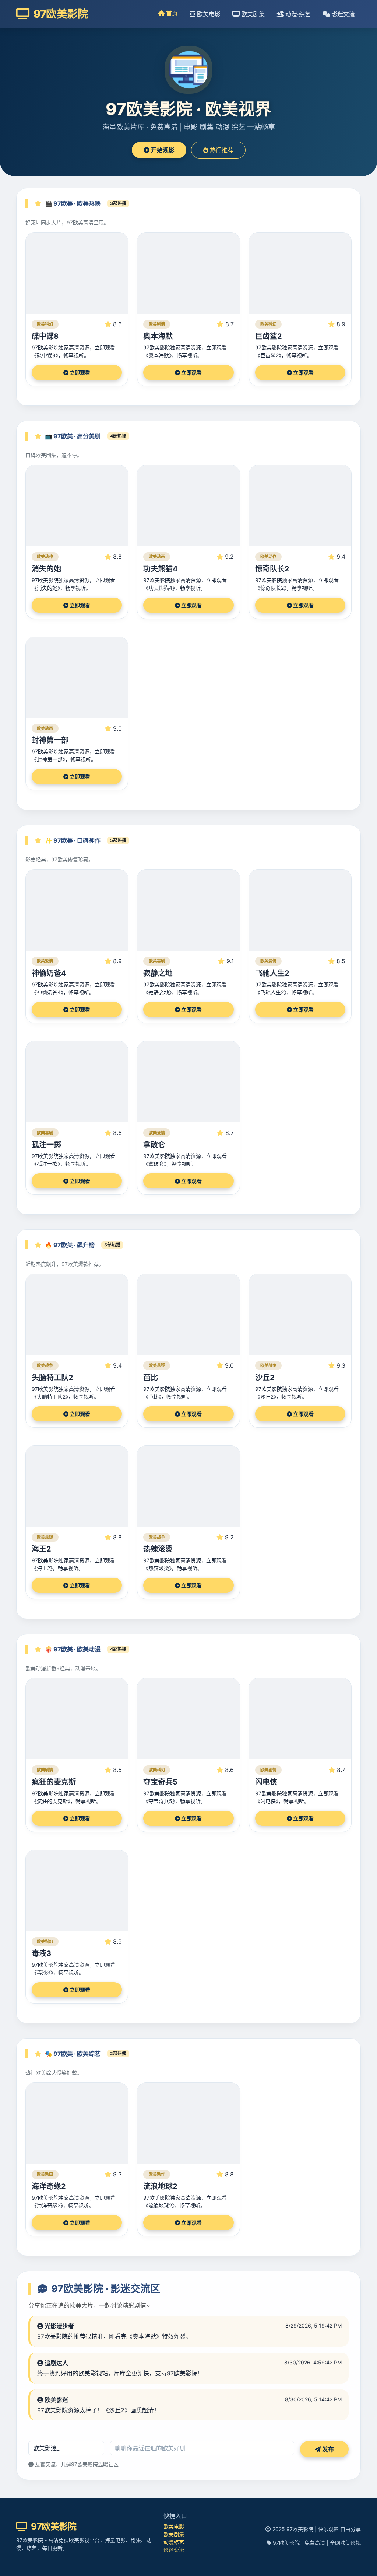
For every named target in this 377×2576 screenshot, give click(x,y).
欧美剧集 (252, 14)
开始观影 (162, 150)
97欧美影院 (60, 14)
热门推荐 (221, 150)
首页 (171, 13)
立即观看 (79, 373)
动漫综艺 (174, 2542)
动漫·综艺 (297, 14)
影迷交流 (342, 14)
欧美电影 (208, 14)
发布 (327, 2449)
